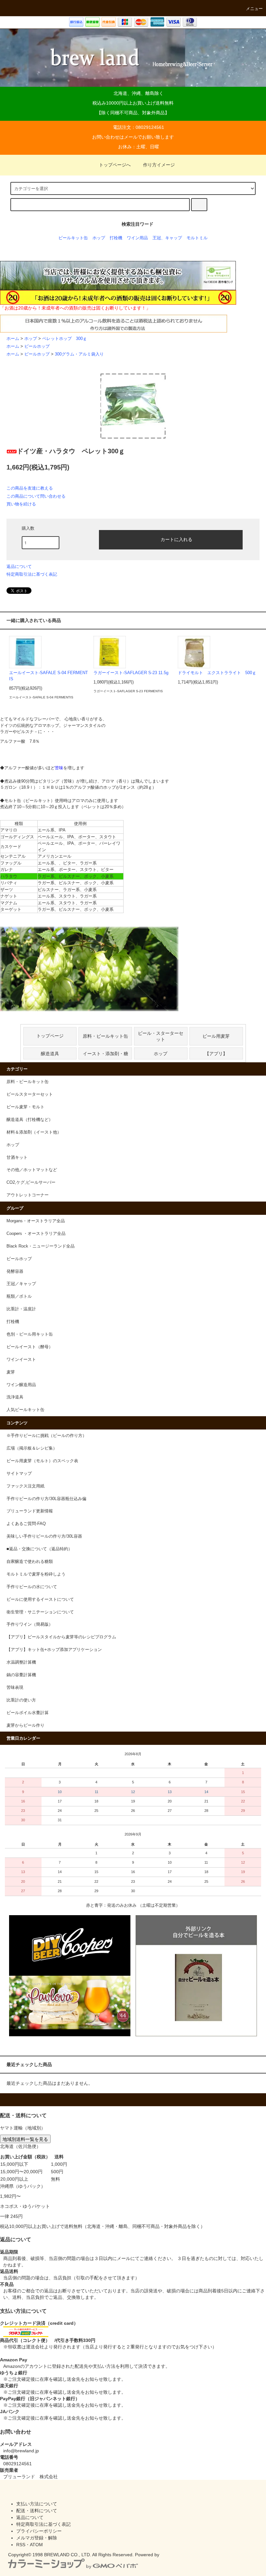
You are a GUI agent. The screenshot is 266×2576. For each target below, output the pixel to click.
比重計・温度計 (21, 1309)
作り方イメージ (159, 165)
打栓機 (116, 238)
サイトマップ (19, 1474)
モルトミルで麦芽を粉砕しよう (36, 1574)
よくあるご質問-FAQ (26, 1524)
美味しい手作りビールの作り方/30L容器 (44, 1536)
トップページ (50, 1036)
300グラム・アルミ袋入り (79, 354)
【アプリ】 (216, 1053)
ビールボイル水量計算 (28, 1713)
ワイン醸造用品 (21, 1385)
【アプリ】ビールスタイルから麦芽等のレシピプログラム (61, 1637)
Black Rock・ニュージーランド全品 (41, 1246)
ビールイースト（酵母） (30, 1347)
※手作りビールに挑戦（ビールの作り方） (47, 1436)
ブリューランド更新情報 (30, 1511)
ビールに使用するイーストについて (40, 1599)
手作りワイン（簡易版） (30, 1624)
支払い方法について (37, 2504)
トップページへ (115, 165)
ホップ (99, 238)
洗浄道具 (15, 1397)
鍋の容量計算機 (21, 1675)
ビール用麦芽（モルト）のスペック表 (42, 1461)
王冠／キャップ (21, 1284)
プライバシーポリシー (39, 2531)
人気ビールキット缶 (25, 1410)
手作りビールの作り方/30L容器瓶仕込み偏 (46, 1499)
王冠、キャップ (167, 238)
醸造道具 (50, 1053)
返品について (19, 566)
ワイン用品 (137, 238)
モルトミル (197, 238)
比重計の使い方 (21, 1700)
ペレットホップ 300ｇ (65, 339)
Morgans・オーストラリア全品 (36, 1221)
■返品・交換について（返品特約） (39, 1549)
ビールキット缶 (73, 238)
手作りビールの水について (32, 1587)
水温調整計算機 (21, 1662)
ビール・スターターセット (161, 1036)
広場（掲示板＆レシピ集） (32, 1448)
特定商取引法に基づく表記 (32, 574)
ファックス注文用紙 (25, 1486)
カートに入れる (176, 539)
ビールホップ (37, 346)
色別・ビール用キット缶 (30, 1334)
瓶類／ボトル (19, 1296)
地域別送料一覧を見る (25, 2139)
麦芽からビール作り (25, 1725)
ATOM (36, 2545)
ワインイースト (21, 1360)
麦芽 (11, 1372)
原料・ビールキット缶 (105, 1036)
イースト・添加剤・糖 (105, 1053)
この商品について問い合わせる (36, 496)
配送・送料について (37, 2511)
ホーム (13, 339)
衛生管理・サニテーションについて (40, 1612)
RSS (21, 2545)
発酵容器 (15, 1271)
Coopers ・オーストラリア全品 (36, 1234)
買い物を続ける (21, 504)
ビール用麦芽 (216, 1036)
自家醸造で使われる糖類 (30, 1562)
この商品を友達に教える (30, 488)
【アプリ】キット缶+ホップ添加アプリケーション (54, 1650)
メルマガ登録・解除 (37, 2538)
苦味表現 (15, 1688)
